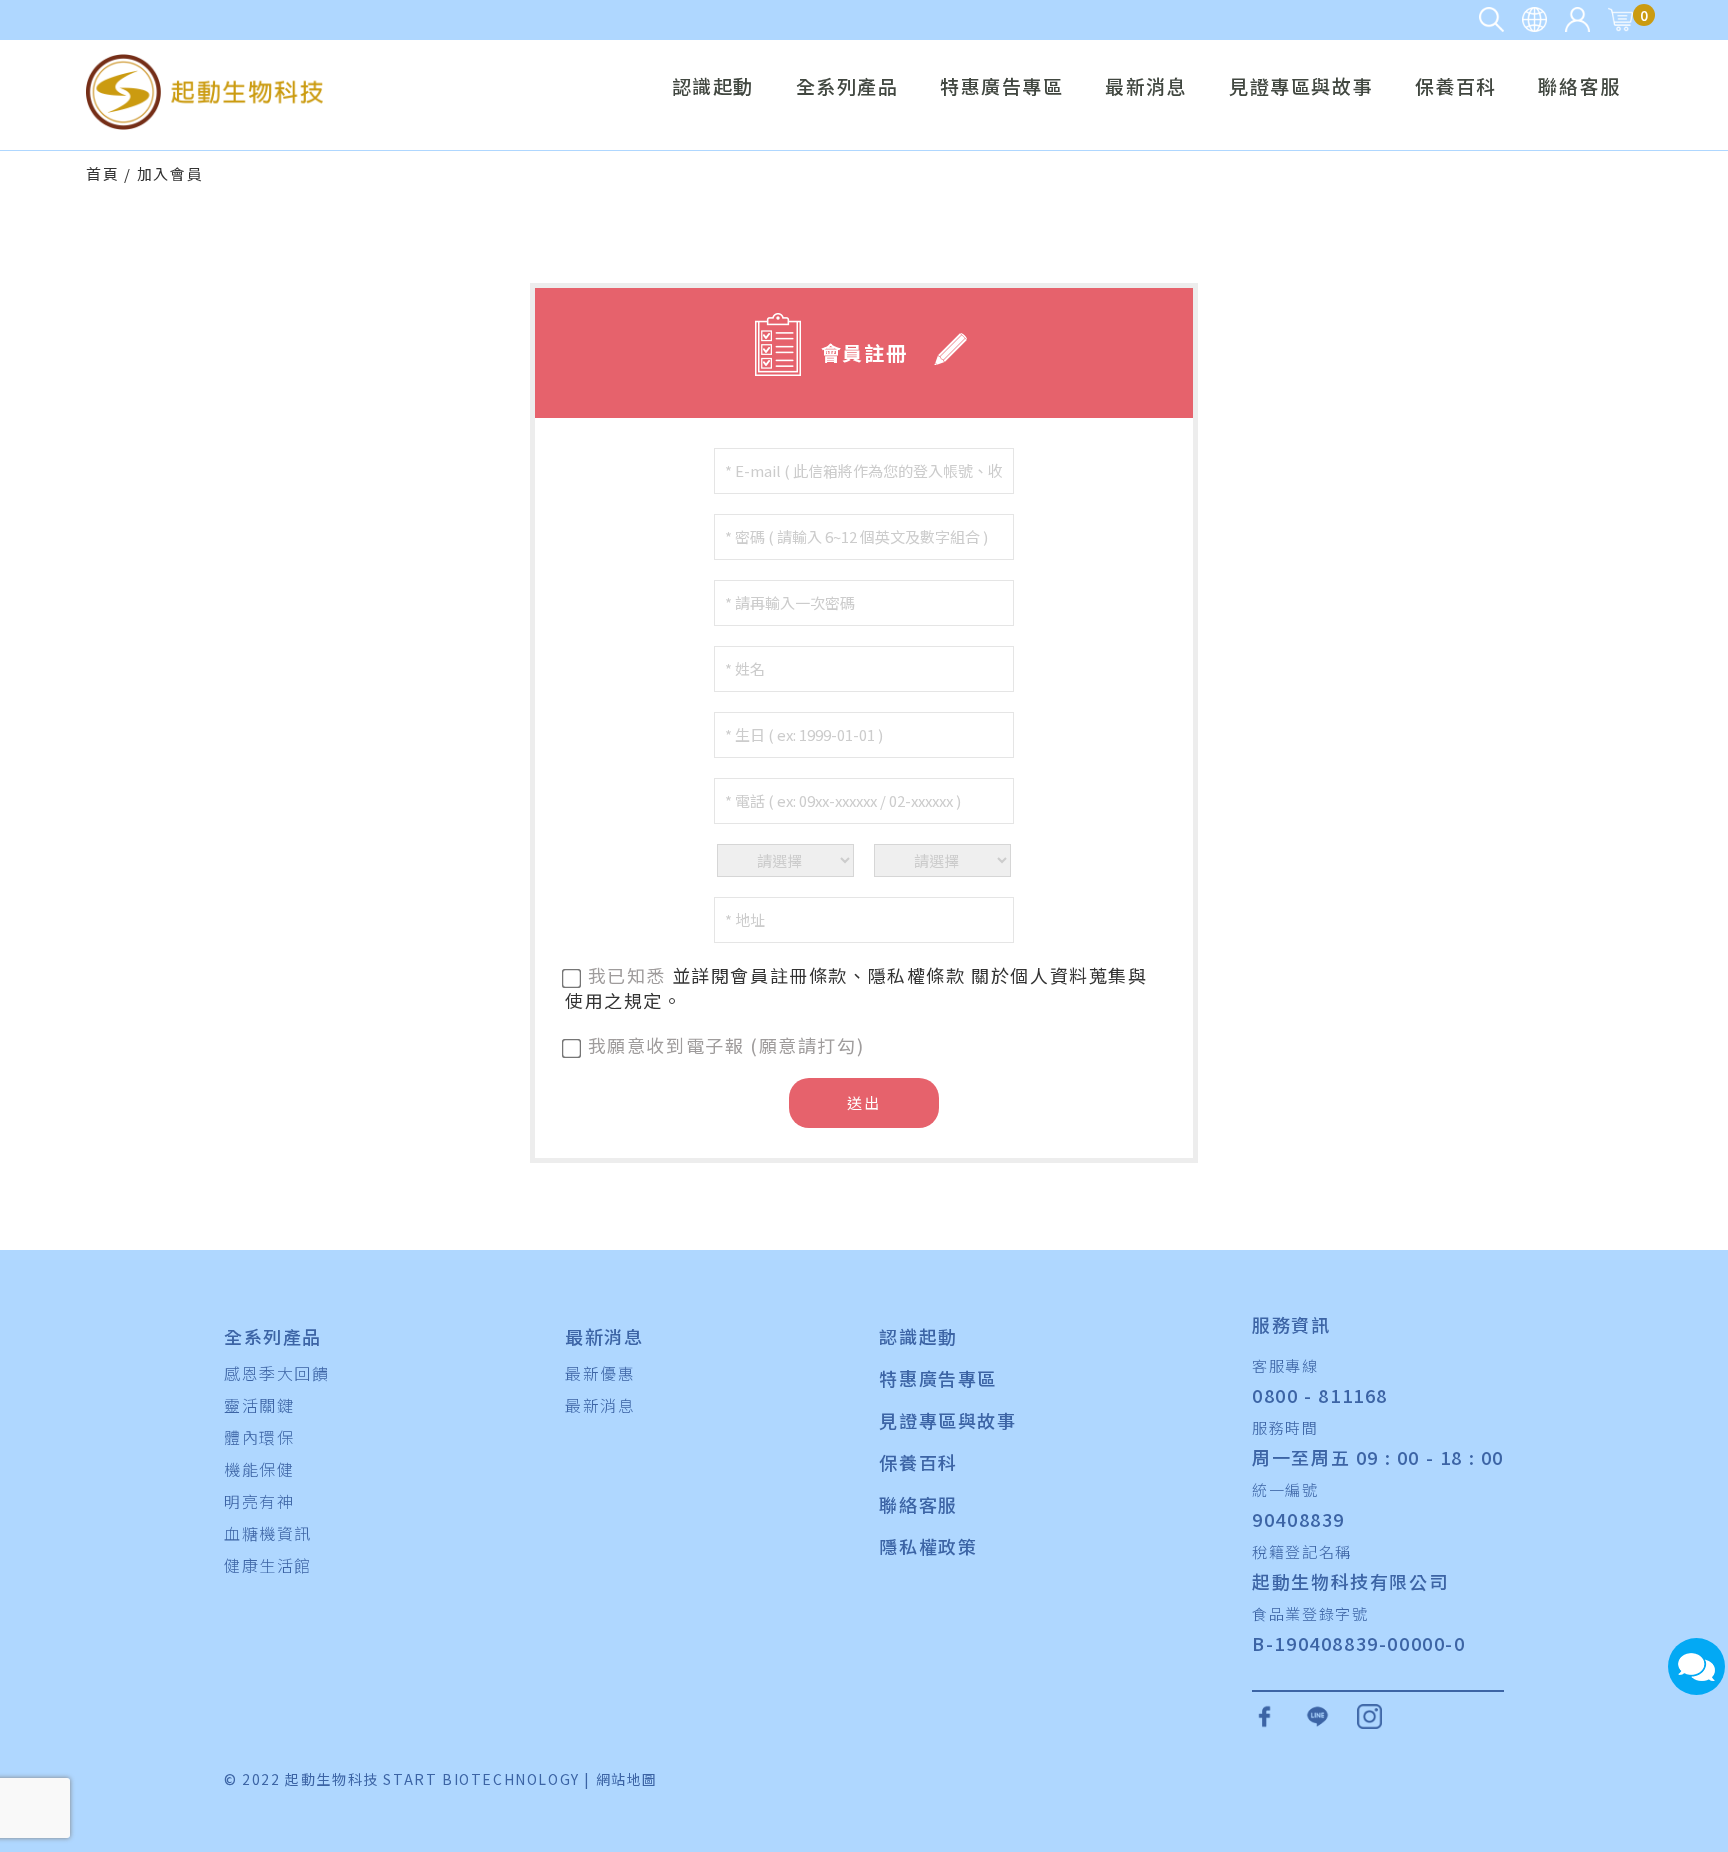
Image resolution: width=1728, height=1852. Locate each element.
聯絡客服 (1579, 87)
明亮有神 (259, 1501)
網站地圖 (627, 1779)
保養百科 (1456, 87)
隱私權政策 (928, 1546)
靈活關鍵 (259, 1405)
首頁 (102, 173)
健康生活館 (268, 1565)
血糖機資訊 (268, 1533)
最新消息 (1146, 87)
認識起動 (713, 87)
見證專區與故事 (1301, 87)
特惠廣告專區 (1002, 87)
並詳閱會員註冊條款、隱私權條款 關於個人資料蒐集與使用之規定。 (856, 987)
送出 (863, 1102)
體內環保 (259, 1437)
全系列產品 (847, 87)
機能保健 (259, 1469)
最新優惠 (600, 1373)
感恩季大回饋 (277, 1373)
